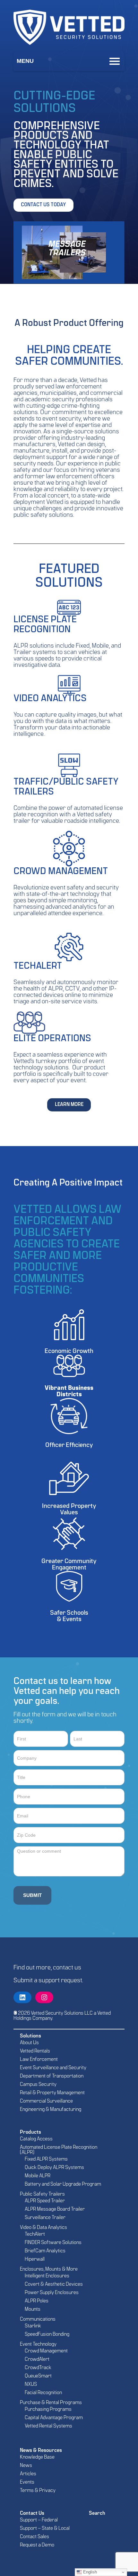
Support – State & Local (45, 2529)
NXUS (31, 2385)
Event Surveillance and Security (53, 2068)
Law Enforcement (39, 2060)
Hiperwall (35, 2259)
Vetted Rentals (35, 2051)
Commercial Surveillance (46, 2101)
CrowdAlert (37, 2359)
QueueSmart (38, 2376)
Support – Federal (39, 2520)
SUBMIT (32, 1895)
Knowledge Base (37, 2457)
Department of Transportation (52, 2076)
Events (27, 2482)
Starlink (33, 2326)
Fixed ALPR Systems (46, 2159)
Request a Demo (37, 2545)
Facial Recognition (43, 2393)
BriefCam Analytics (45, 2251)
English (89, 2572)
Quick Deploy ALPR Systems (54, 2168)
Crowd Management (46, 2351)
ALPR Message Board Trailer (55, 2209)
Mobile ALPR (38, 2176)
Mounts (33, 2309)
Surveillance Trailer (45, 2218)
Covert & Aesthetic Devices (54, 2284)
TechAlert (35, 2234)
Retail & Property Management (52, 2093)
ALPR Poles (37, 2301)
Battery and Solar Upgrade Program (63, 2184)
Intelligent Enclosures (47, 2276)
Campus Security (38, 2085)
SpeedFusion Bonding (47, 2334)
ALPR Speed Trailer (45, 2201)
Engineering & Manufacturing (51, 2110)
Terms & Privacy (38, 2491)
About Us (29, 2043)
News (26, 2466)
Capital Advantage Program (54, 2418)
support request (60, 1981)
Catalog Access (36, 2139)
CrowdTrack (38, 2368)
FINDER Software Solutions (53, 2243)
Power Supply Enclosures (52, 2293)
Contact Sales (34, 2537)
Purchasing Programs (48, 2410)
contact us (67, 1968)
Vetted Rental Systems (48, 2426)
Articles (28, 2474)
